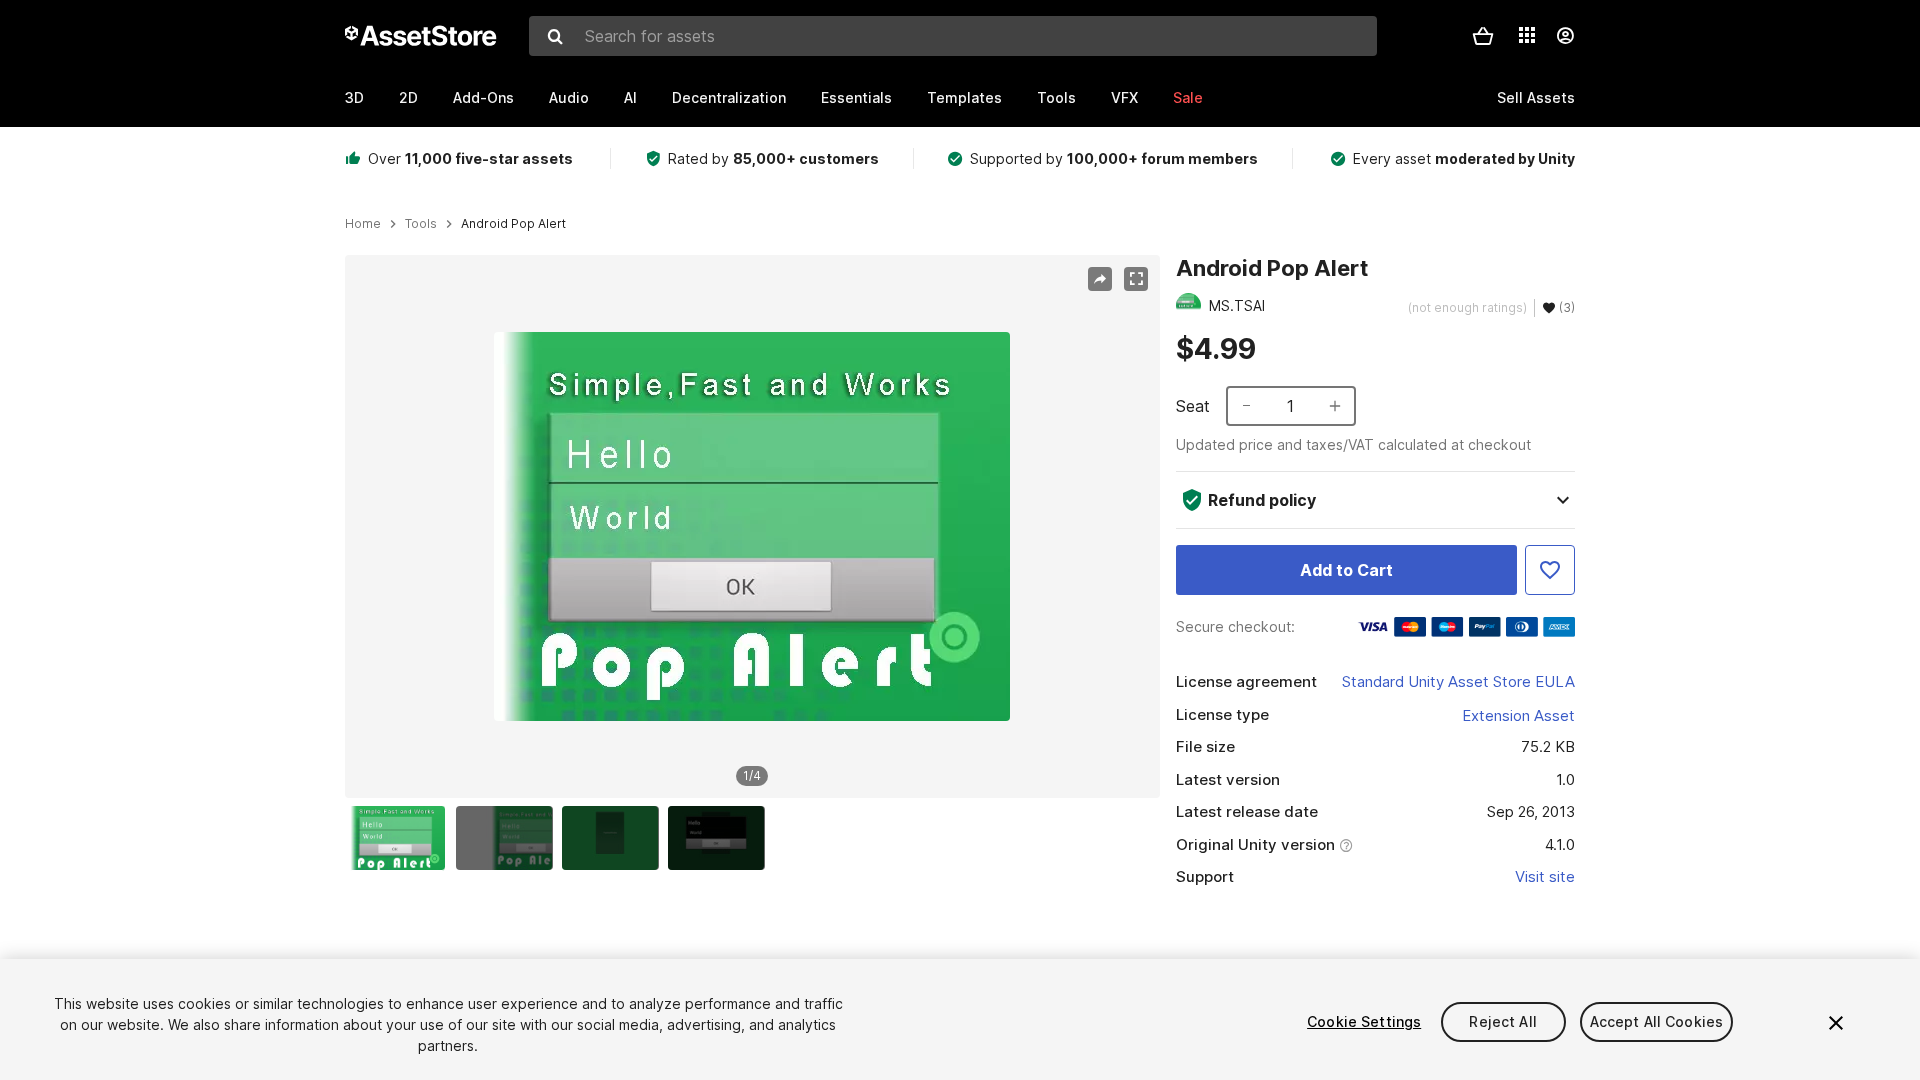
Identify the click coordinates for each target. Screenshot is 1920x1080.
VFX (1124, 97)
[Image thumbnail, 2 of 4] (509, 838)
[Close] (1836, 1023)
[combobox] (953, 36)
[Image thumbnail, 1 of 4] (402, 838)
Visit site (1545, 876)
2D (408, 97)
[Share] (1100, 279)
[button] (1483, 36)
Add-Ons (483, 97)
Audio (569, 97)
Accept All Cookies (1657, 1021)
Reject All (1502, 1021)
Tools (1056, 97)
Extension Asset (1518, 715)
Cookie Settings (1364, 1021)
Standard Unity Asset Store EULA (1458, 681)
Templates (964, 97)
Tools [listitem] (421, 224)
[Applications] (1527, 35)
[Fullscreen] (1136, 279)
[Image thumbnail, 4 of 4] (721, 838)
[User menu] (1565, 36)
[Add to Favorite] (1550, 570)
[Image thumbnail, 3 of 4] (615, 838)
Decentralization (729, 97)
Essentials (856, 97)
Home (363, 224)
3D (354, 97)
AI (630, 97)
